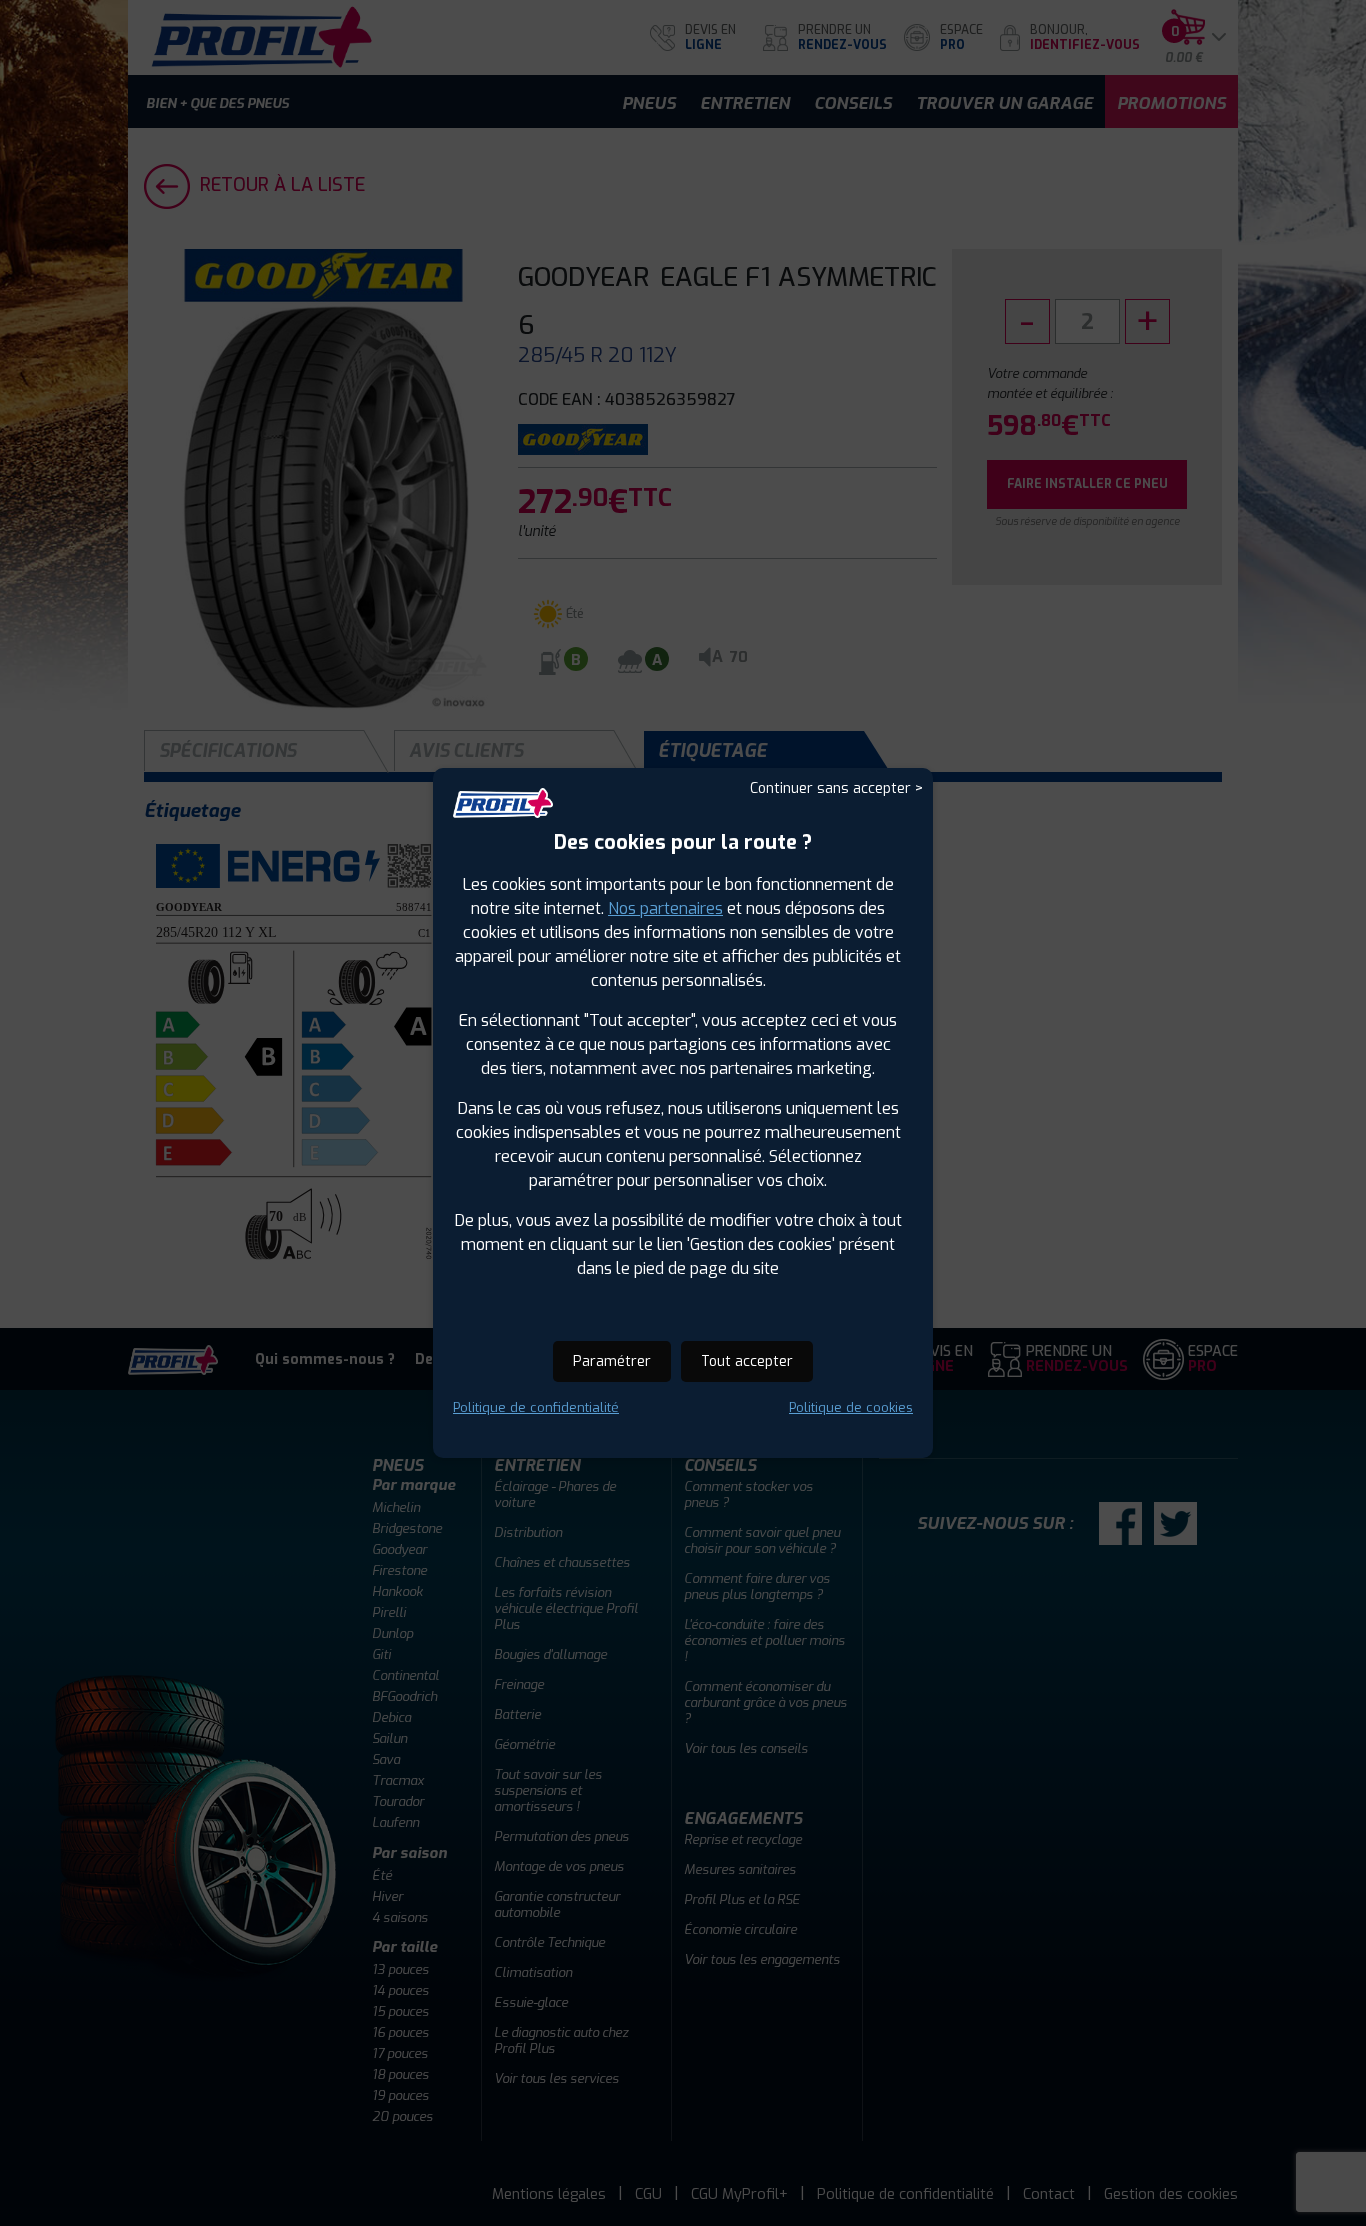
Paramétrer (612, 1361)
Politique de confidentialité (536, 1407)
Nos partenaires (665, 908)
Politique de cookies (851, 1407)
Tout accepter (747, 1361)
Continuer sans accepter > (836, 788)
